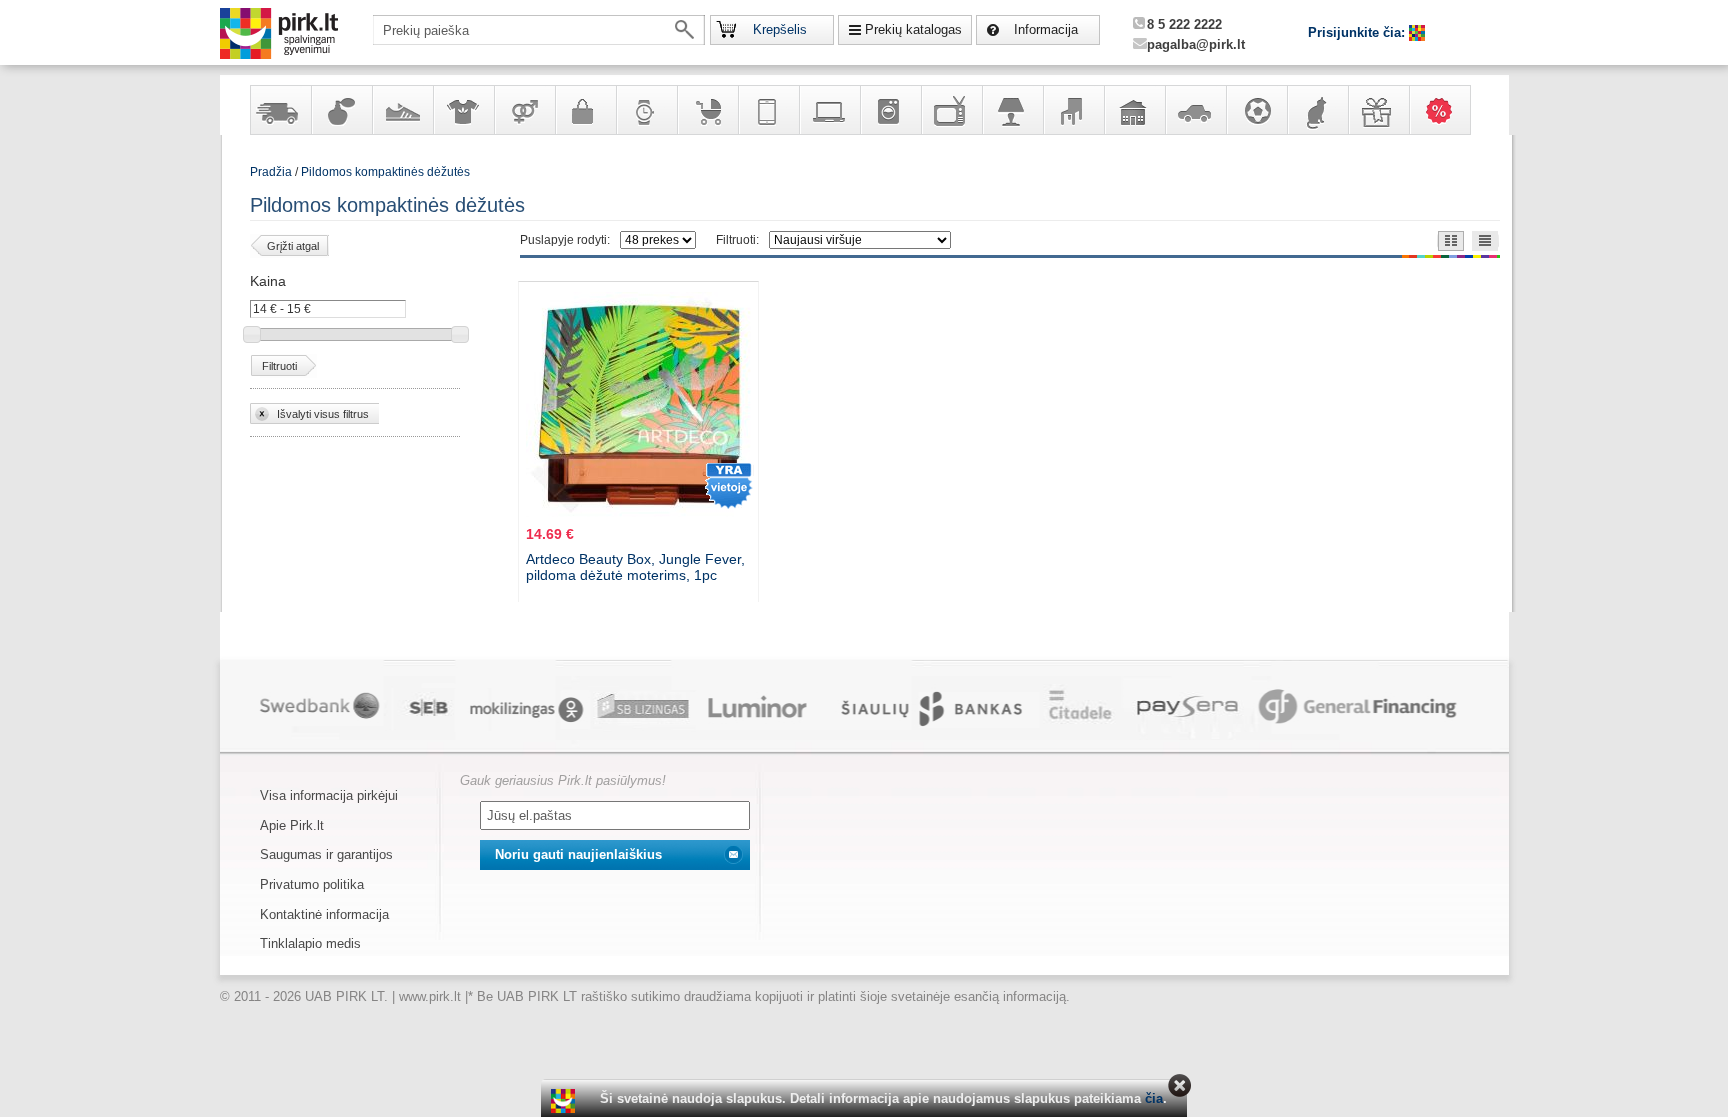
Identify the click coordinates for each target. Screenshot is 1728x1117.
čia (1154, 1098)
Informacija (1046, 29)
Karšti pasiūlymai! (1446, 110)
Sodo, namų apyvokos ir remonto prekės (1134, 110)
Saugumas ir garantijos (326, 854)
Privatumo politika (312, 884)
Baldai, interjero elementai (1073, 110)
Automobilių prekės (1195, 110)
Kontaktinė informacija (324, 914)
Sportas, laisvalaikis (1256, 110)
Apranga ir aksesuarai (463, 110)
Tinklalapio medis (310, 943)
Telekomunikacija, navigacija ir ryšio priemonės (768, 110)
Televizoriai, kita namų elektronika (951, 110)
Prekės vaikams (707, 110)
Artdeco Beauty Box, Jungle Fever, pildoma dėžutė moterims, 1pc (635, 567)
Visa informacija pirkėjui (329, 795)
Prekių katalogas (913, 29)
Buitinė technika (890, 110)
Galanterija (585, 110)
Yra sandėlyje (280, 110)
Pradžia (271, 172)
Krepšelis (780, 29)
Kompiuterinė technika (829, 110)
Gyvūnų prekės (1317, 110)
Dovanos (1378, 110)
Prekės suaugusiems (524, 110)
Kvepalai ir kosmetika (341, 110)
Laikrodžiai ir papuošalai (646, 110)
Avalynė (402, 110)
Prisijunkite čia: (1358, 32)
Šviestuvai (1012, 110)
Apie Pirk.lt (292, 825)
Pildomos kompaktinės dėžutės (385, 172)
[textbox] (539, 30)
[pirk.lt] (565, 1101)
